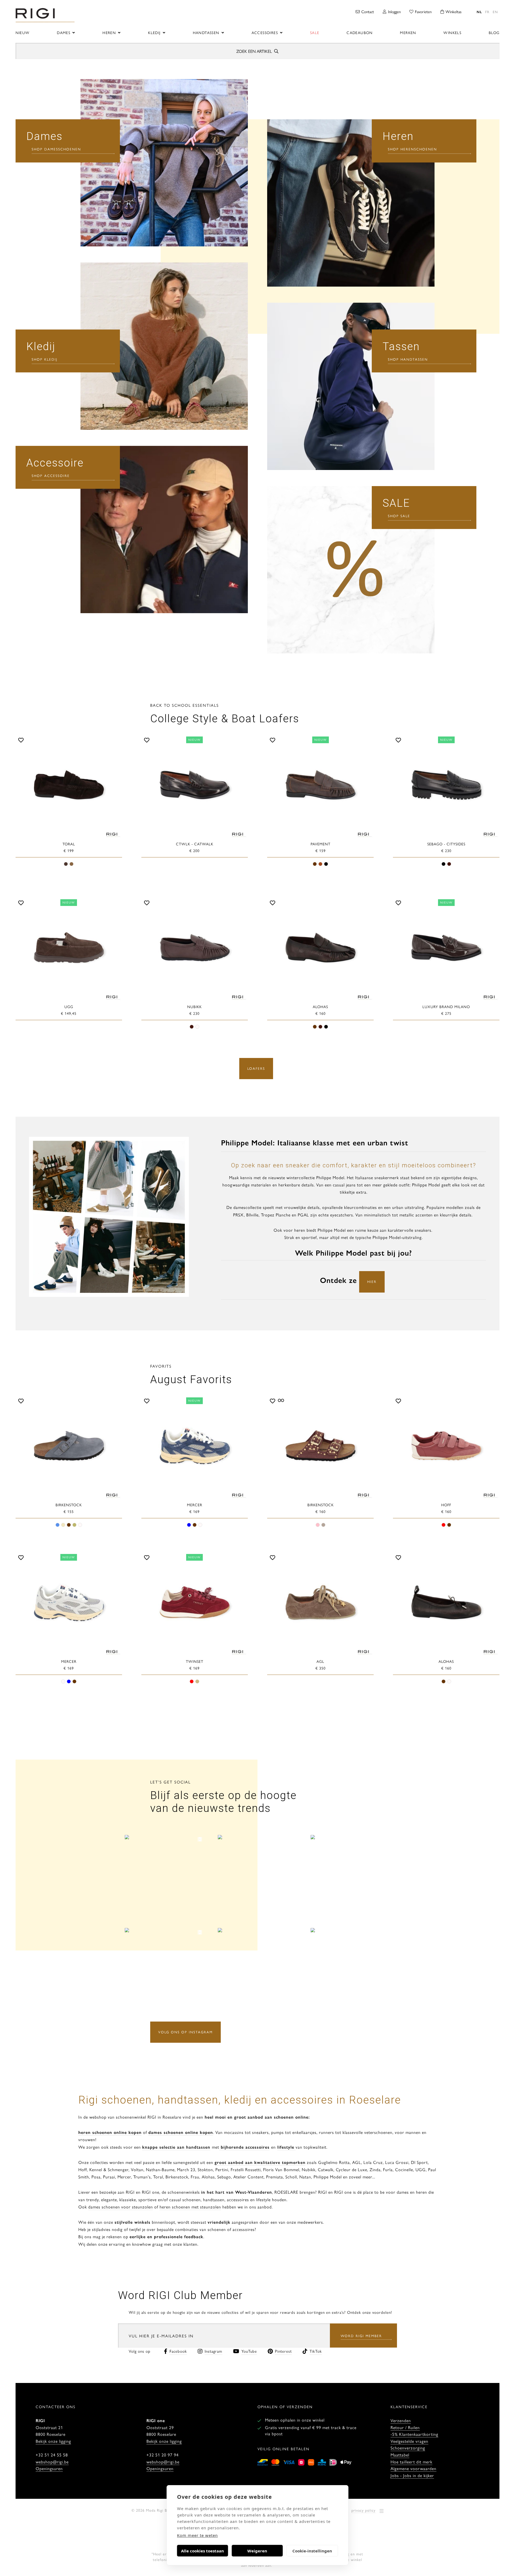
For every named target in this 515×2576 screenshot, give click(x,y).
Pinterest (283, 2351)
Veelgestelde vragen (409, 2441)
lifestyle (286, 2147)
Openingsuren (49, 2468)
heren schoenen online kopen (110, 2132)
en (495, 12)
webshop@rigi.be (52, 2462)
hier (372, 1281)
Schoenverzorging (408, 2448)
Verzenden (401, 2420)
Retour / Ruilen (405, 2427)
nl (479, 12)
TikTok (316, 2351)
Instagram (214, 2351)
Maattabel (400, 2455)
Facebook (178, 2351)
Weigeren (257, 2551)
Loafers (256, 1068)
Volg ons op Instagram (185, 2032)
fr (487, 12)
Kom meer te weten (197, 2535)
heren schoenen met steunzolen (190, 2207)
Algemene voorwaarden (413, 2468)
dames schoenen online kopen (181, 2132)
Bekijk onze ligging (53, 2441)
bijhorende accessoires (244, 2147)
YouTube (249, 2351)
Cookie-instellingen (312, 2551)
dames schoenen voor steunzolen (121, 2207)
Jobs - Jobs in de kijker (412, 2475)
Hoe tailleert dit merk (411, 2462)
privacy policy (363, 2510)
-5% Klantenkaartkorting (414, 2434)
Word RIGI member (361, 2336)
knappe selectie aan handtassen (176, 2147)
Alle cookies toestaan (203, 2551)
